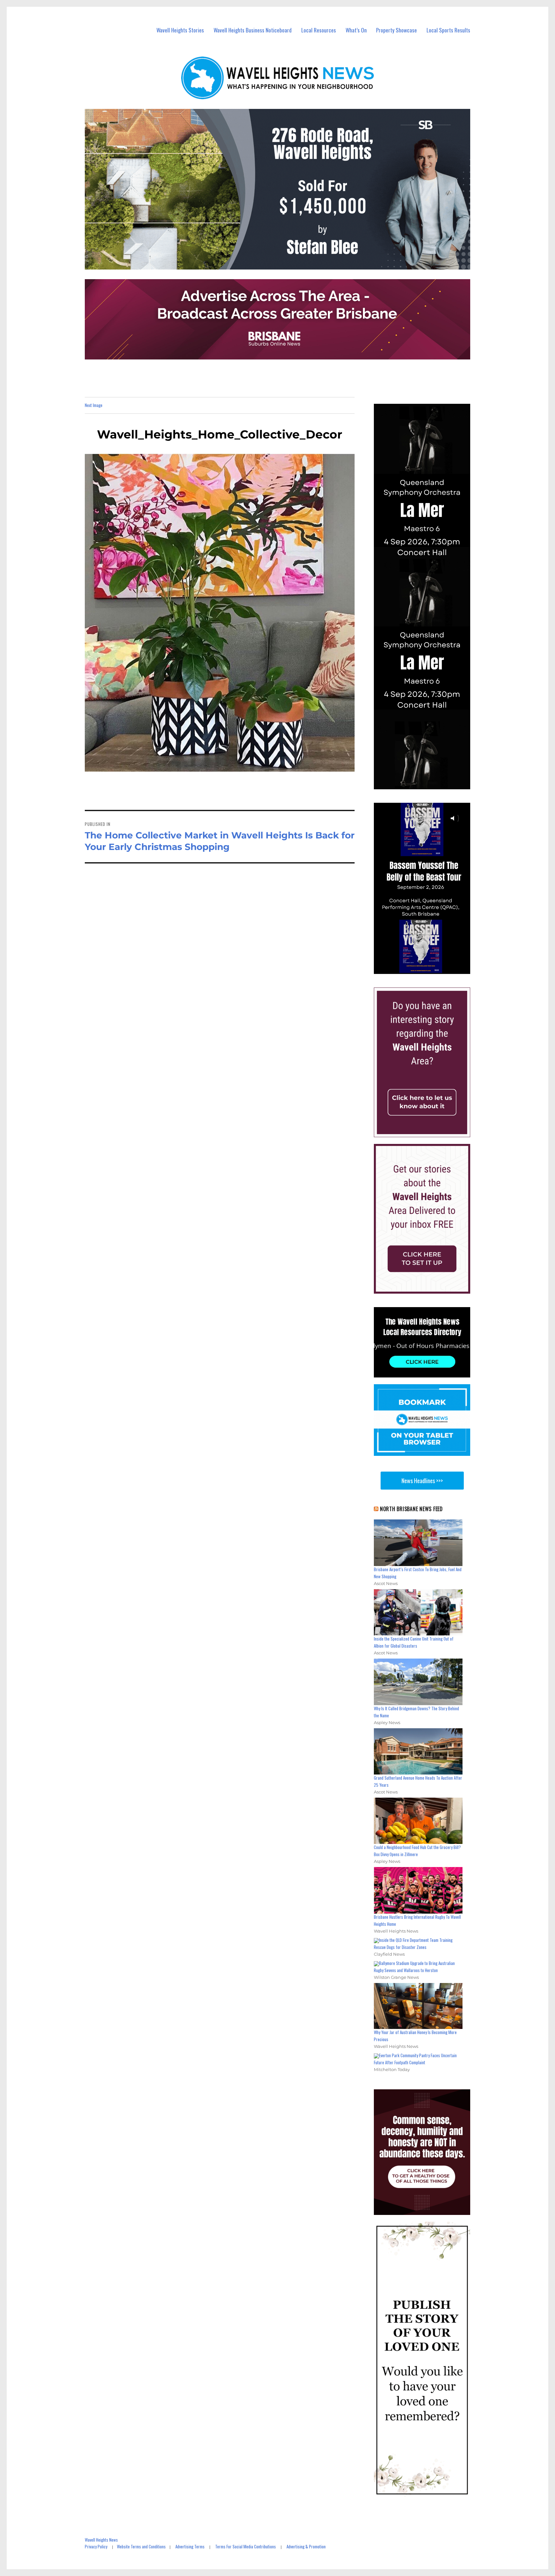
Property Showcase (396, 30)
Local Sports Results (448, 30)
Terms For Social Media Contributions (246, 2546)
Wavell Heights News (101, 2540)
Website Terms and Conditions (141, 2546)
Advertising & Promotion (306, 2546)
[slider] (428, 969)
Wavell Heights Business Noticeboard (253, 30)
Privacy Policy (96, 2546)
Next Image (94, 405)
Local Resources (319, 30)
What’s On (356, 30)
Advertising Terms (190, 2546)
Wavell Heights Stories (180, 30)
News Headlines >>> (422, 1481)
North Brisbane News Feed (411, 1509)
